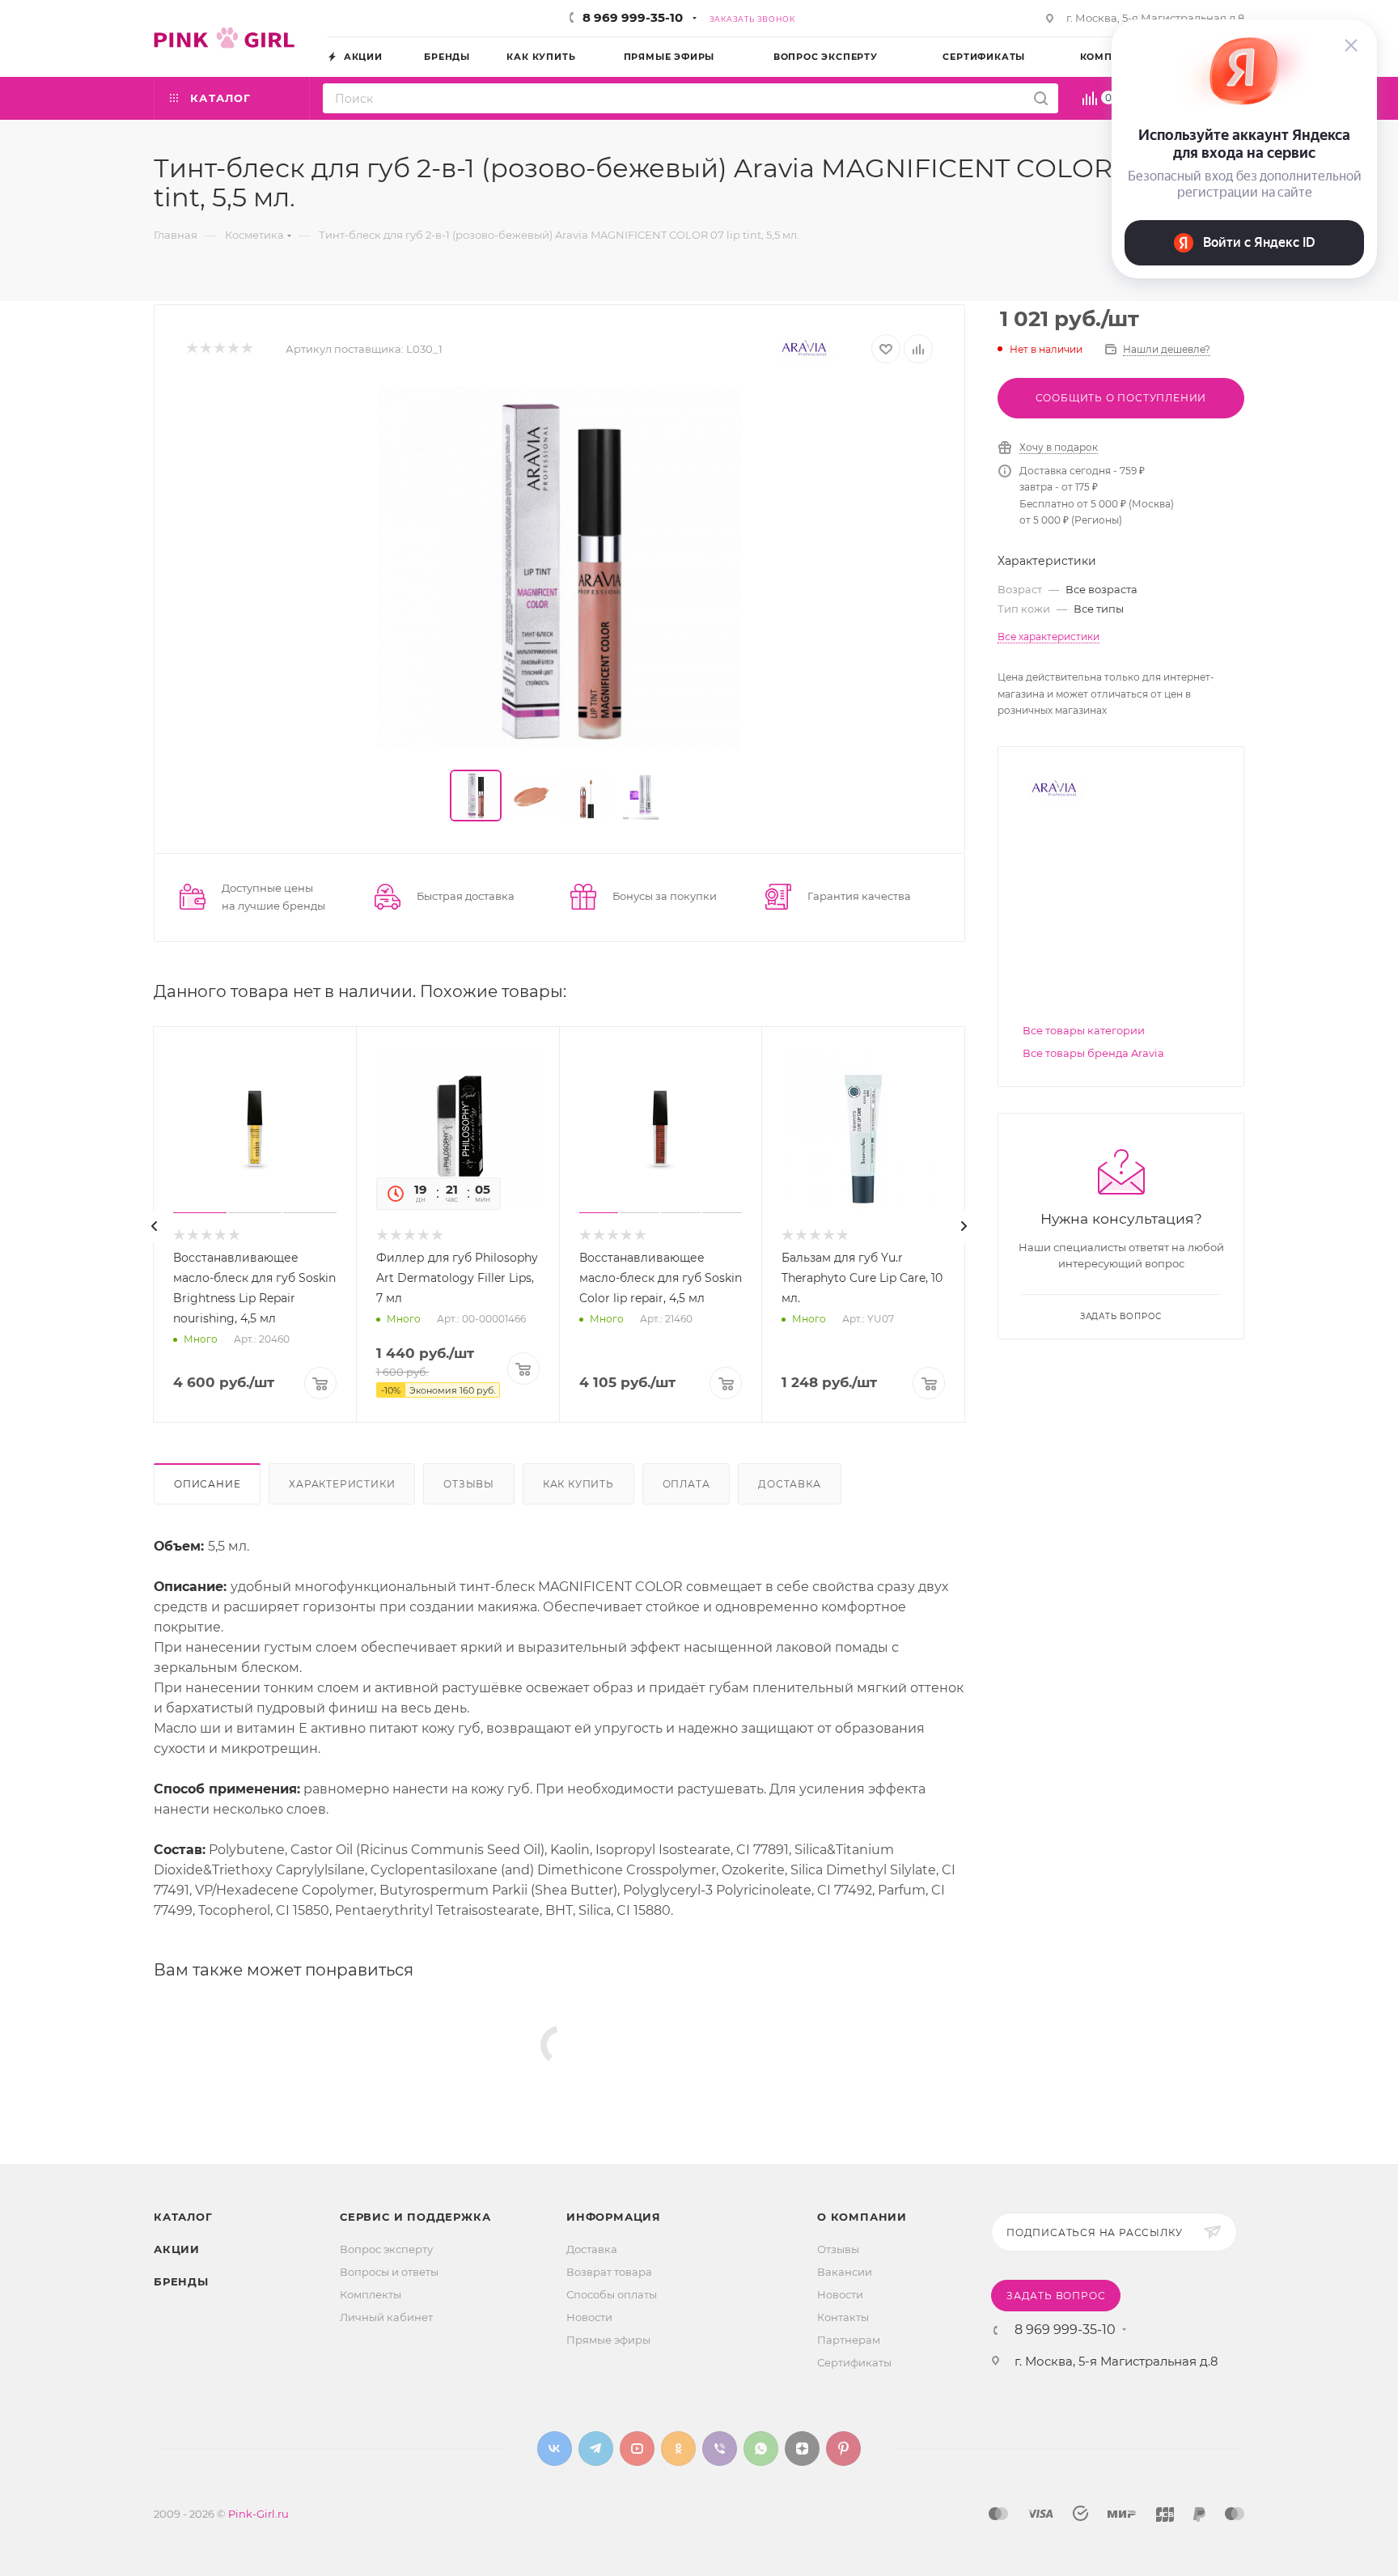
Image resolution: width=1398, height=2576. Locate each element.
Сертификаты (854, 2362)
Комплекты (371, 2294)
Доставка (789, 1484)
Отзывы (469, 1484)
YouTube (637, 2449)
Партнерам (849, 2340)
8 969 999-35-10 (633, 17)
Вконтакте (555, 2449)
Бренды (181, 2281)
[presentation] (155, 1226)
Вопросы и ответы (389, 2272)
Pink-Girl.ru (258, 2514)
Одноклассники (678, 2449)
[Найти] (1041, 98)
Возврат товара (609, 2272)
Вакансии (845, 2272)
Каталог (183, 2217)
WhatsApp (761, 2449)
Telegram (596, 2449)
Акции (177, 2249)
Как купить (578, 1484)
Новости (589, 2317)
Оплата (686, 1484)
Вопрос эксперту (386, 2249)
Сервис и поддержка (415, 2217)
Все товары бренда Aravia (1093, 1053)
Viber (720, 2449)
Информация (614, 2217)
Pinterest (843, 2449)
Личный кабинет (386, 2317)
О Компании (862, 2217)
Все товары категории (1084, 1030)
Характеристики (342, 1484)
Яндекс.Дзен (802, 2449)
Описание (207, 1484)
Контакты (843, 2317)
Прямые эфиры (608, 2340)
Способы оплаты (612, 2294)
